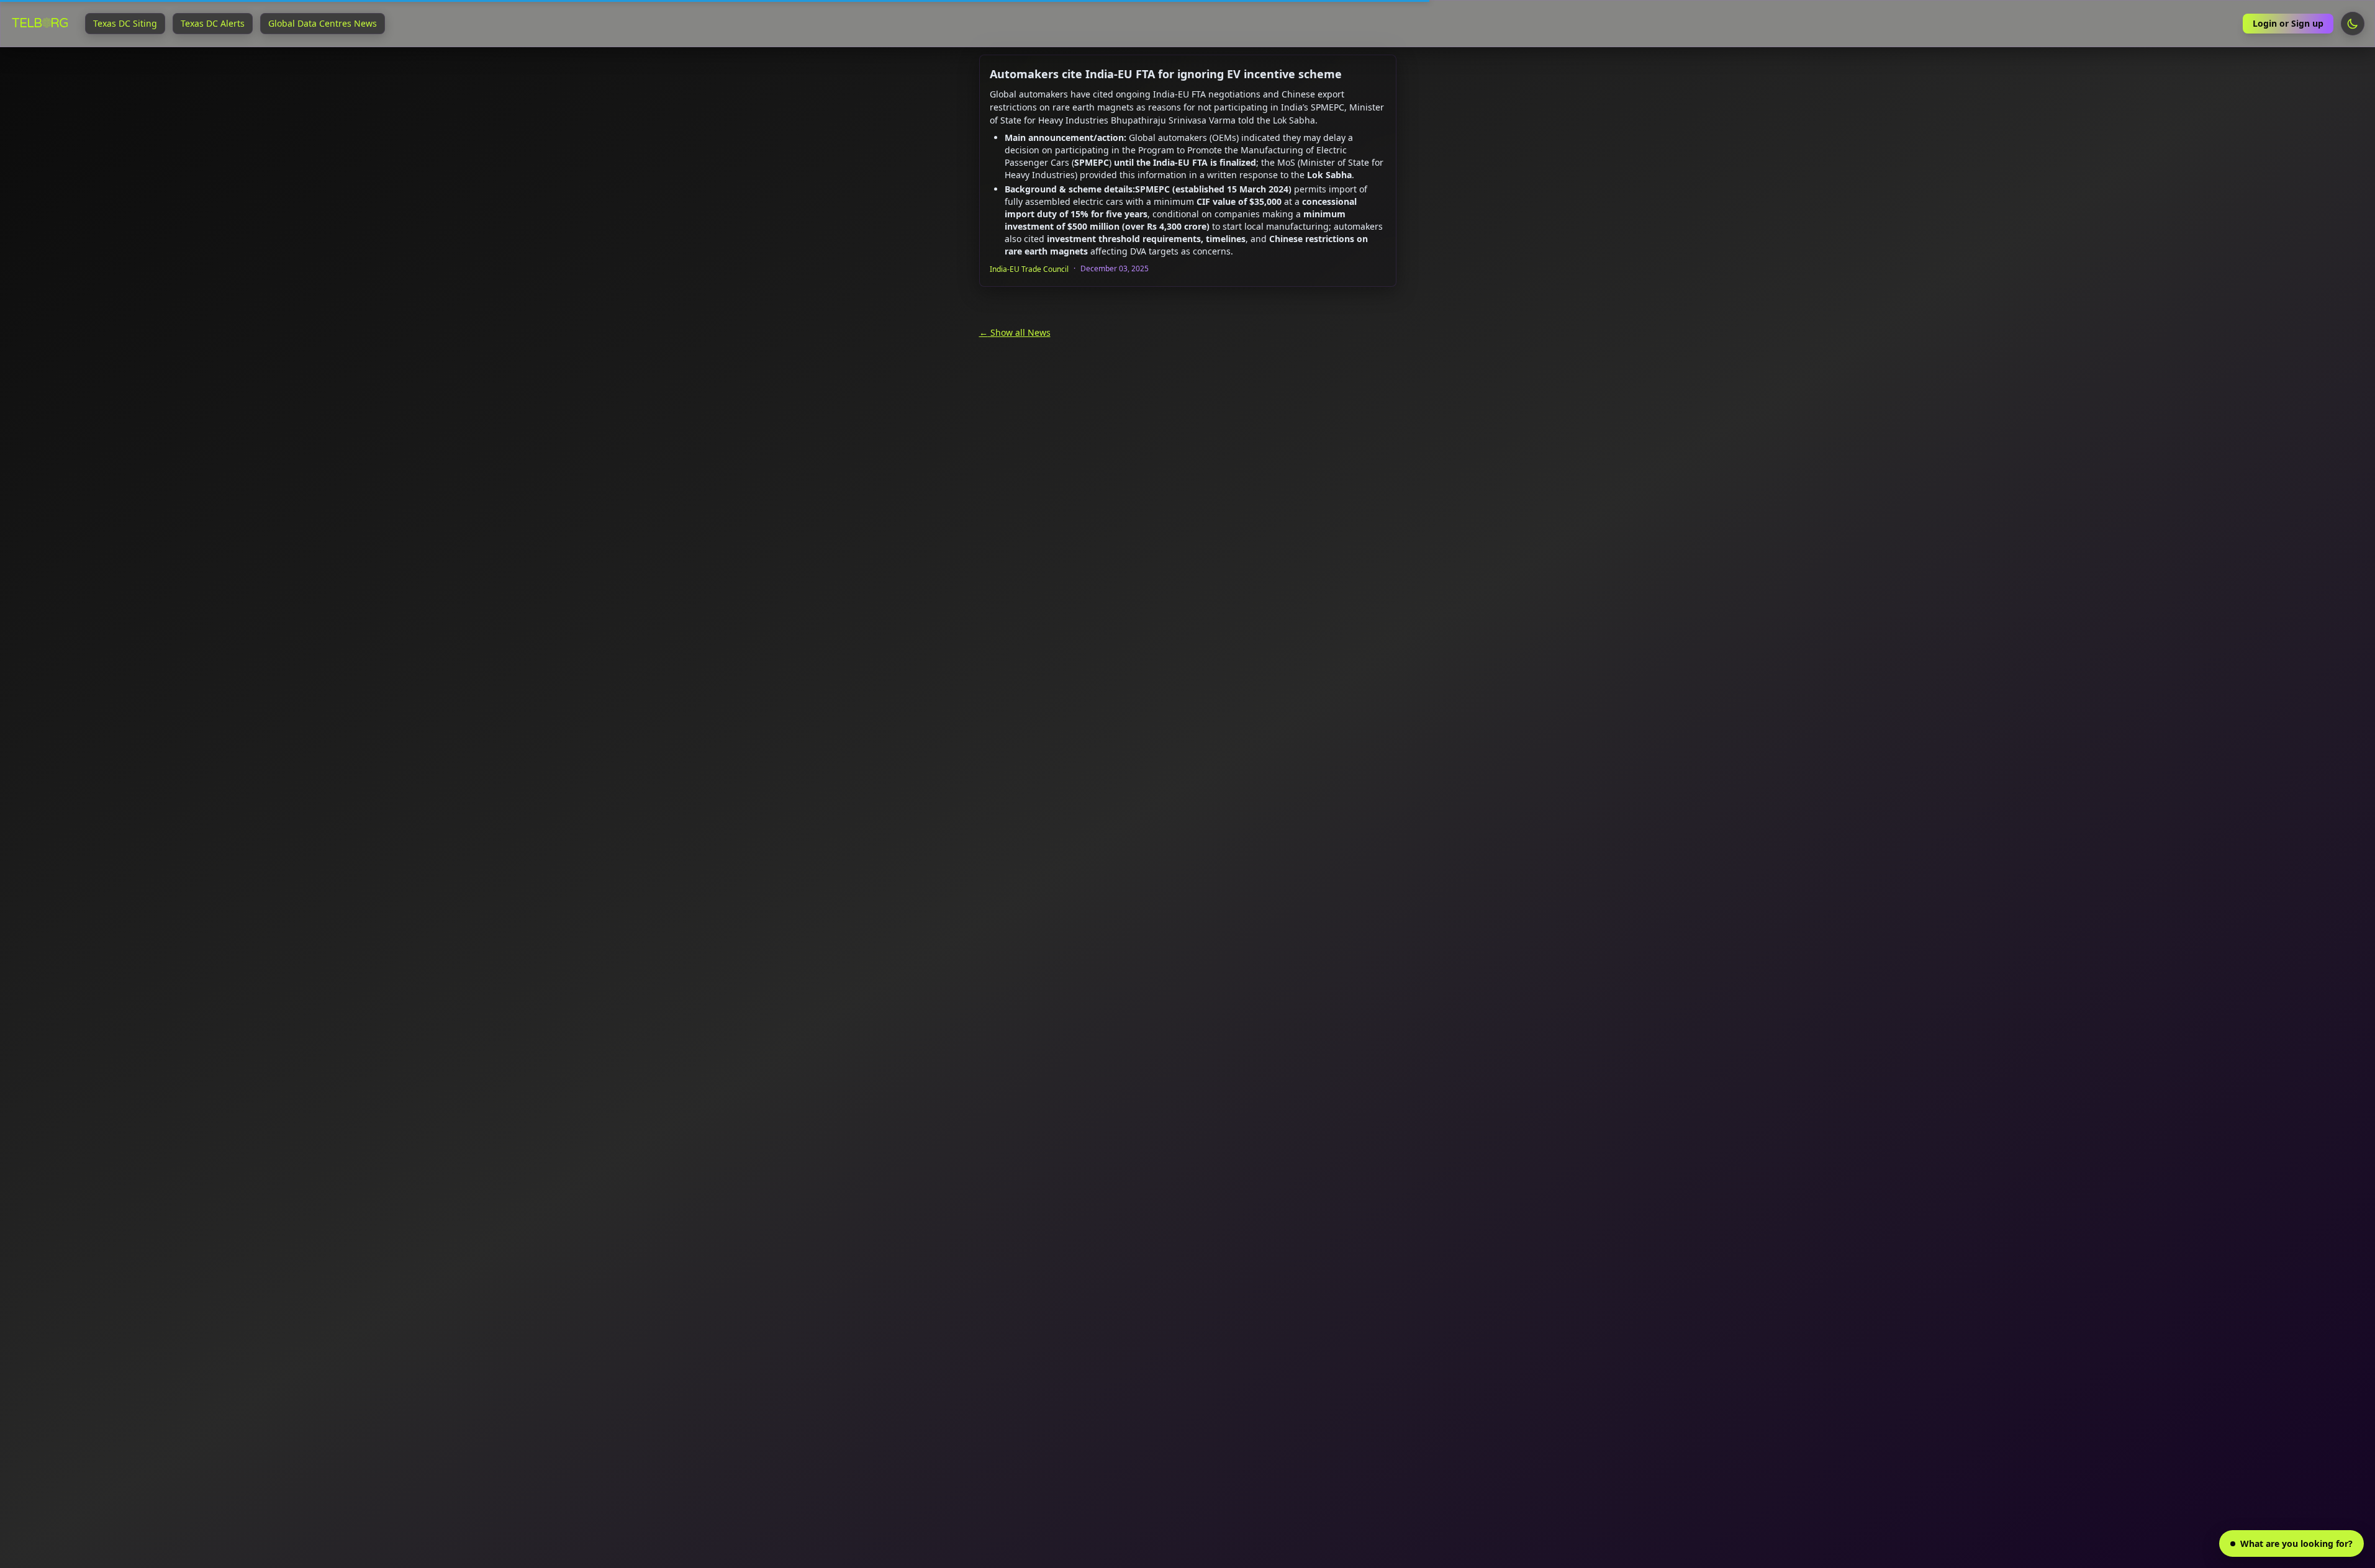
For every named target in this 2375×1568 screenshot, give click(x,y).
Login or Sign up (2288, 23)
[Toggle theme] (2353, 24)
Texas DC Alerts (213, 23)
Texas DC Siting (125, 23)
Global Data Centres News (323, 23)
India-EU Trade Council (1029, 269)
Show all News (1019, 332)
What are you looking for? (2296, 1543)
